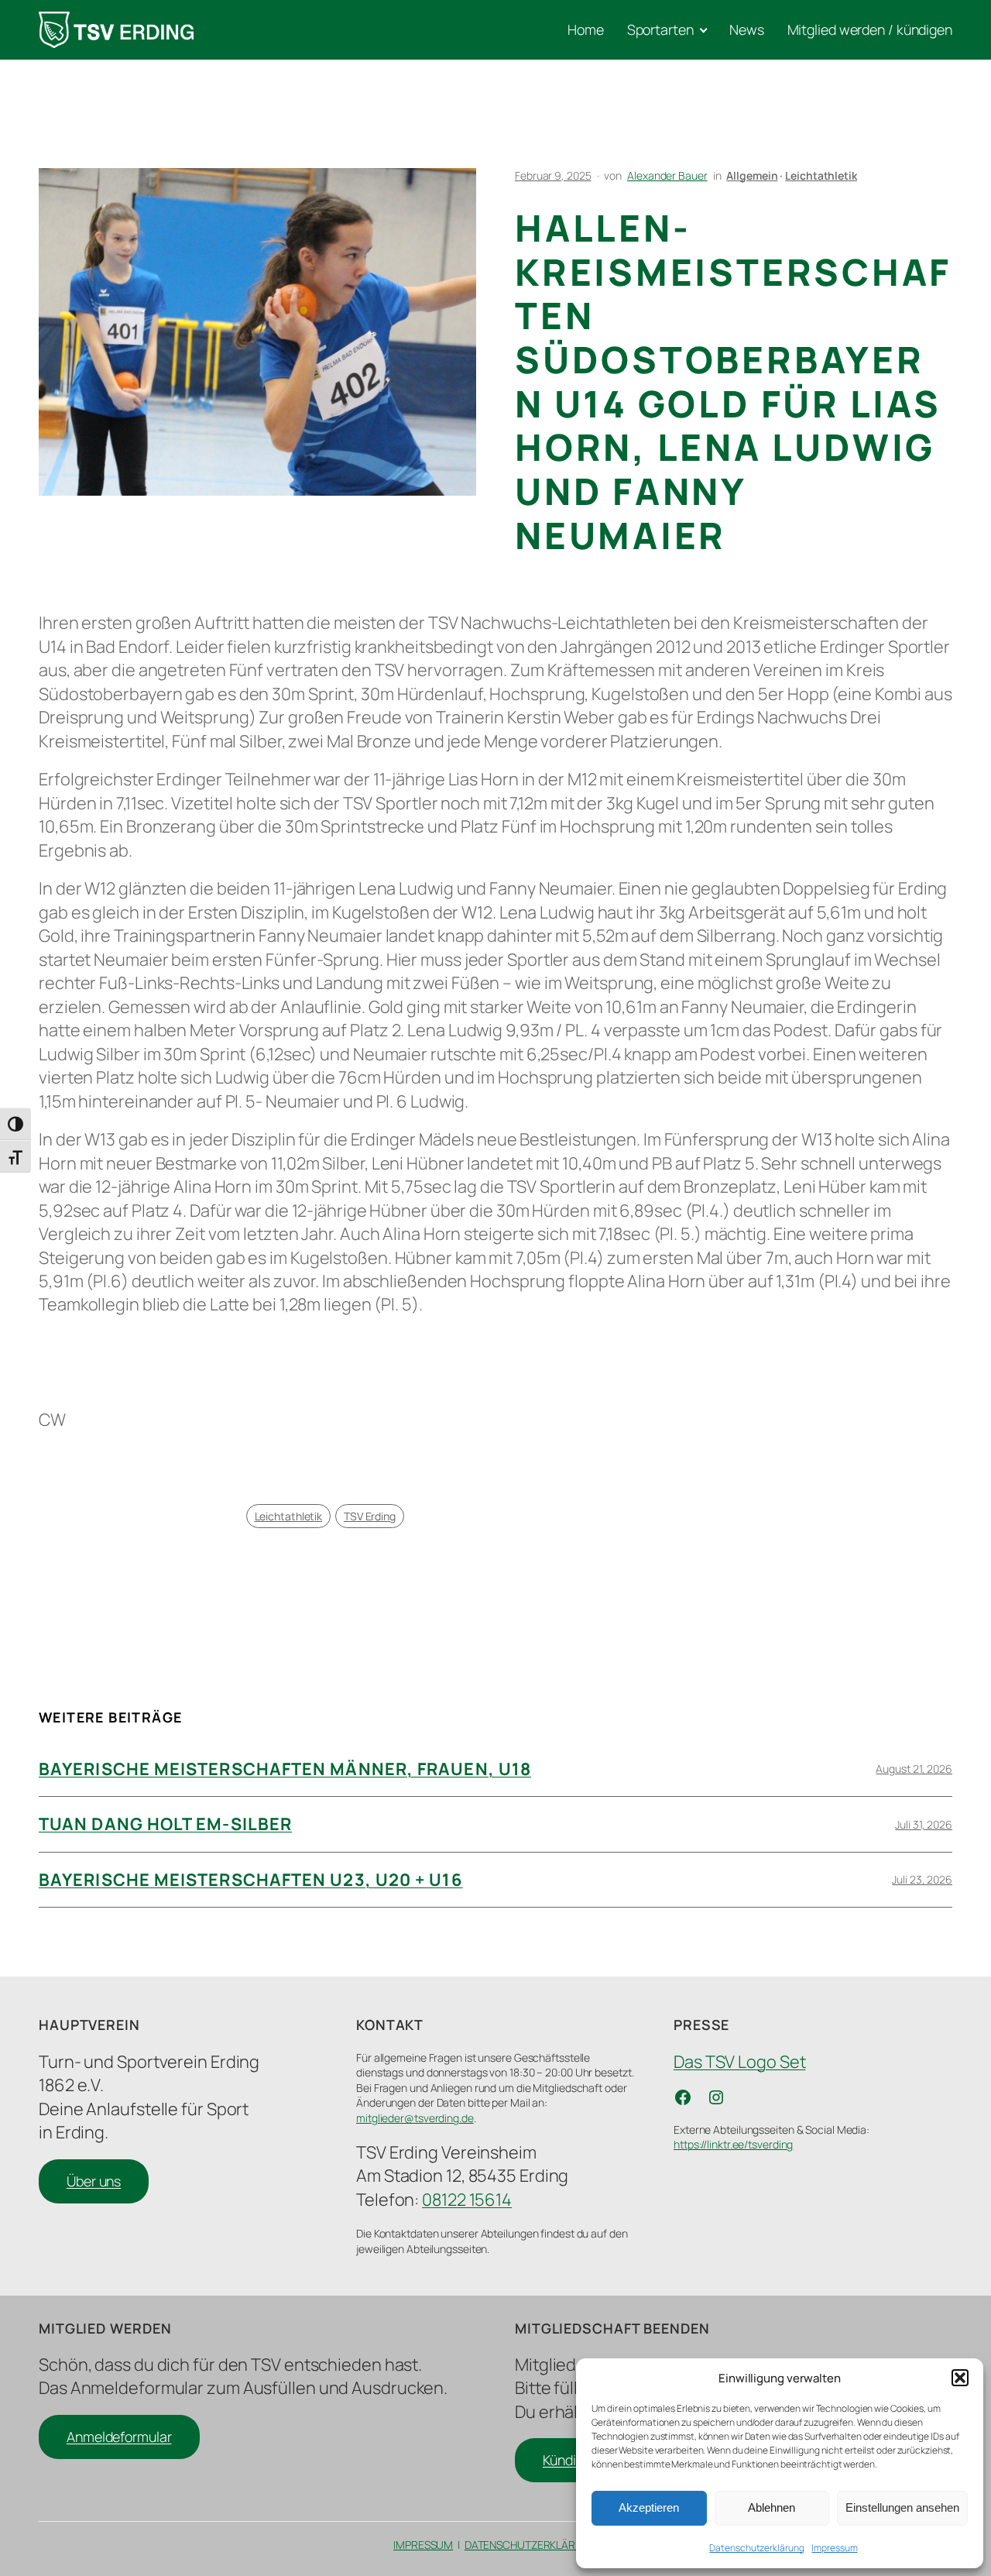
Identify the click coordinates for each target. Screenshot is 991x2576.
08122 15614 (467, 2200)
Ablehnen (772, 2507)
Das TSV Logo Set (739, 2062)
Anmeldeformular (119, 2437)
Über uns (94, 2181)
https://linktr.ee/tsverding (733, 2144)
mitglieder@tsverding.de (415, 2118)
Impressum (834, 2548)
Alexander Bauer (667, 175)
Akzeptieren (649, 2507)
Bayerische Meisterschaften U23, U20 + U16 (251, 1880)
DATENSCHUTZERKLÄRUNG (531, 2545)
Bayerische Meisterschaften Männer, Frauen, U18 (285, 1769)
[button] (960, 2378)
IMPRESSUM (423, 2545)
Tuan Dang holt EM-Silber (165, 1824)
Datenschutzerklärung (756, 2548)
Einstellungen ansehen (902, 2507)
